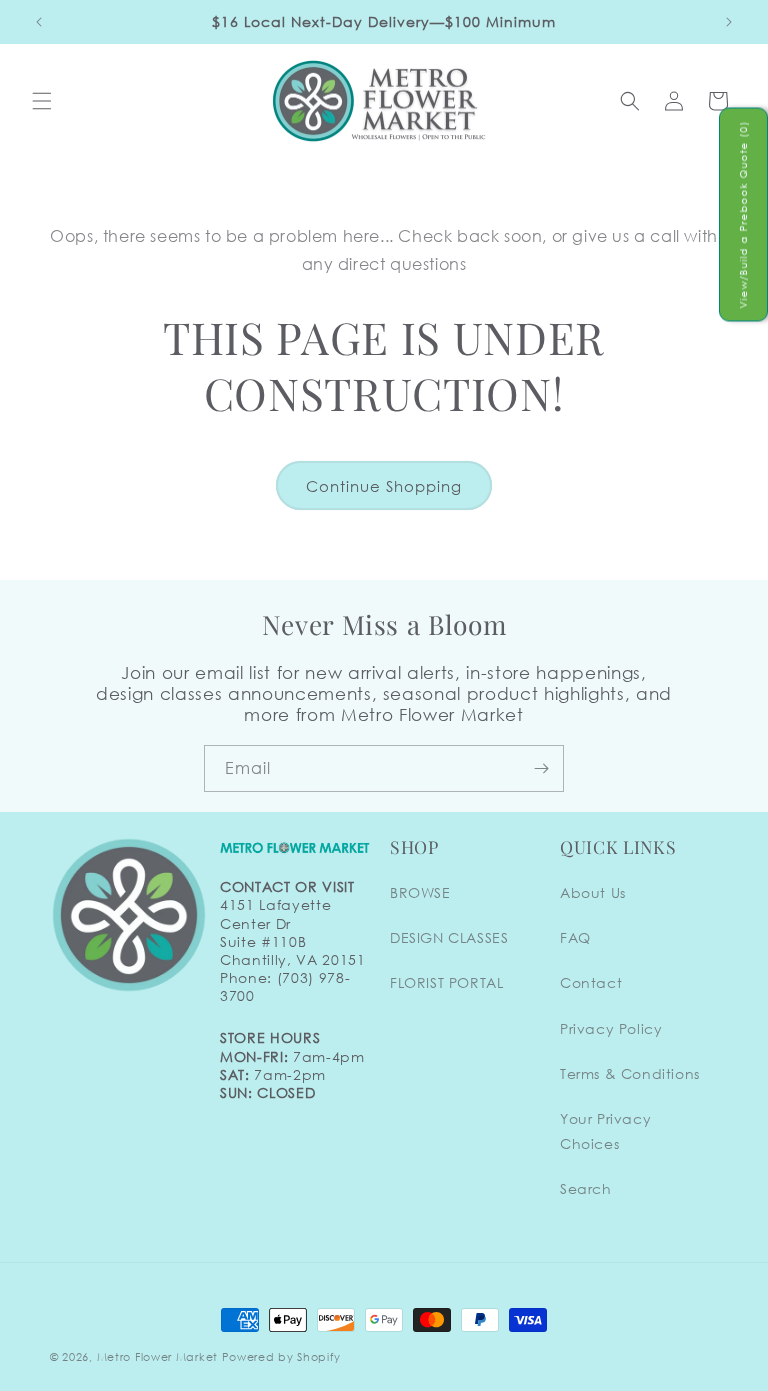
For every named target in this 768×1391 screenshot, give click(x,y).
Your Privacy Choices (605, 1131)
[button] (42, 101)
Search (586, 1188)
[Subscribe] (541, 768)
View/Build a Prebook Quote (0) (743, 215)
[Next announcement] (729, 22)
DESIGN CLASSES (449, 937)
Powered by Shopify (281, 1357)
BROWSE (420, 892)
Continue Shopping (384, 486)
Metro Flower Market (157, 1357)
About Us (593, 892)
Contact (591, 982)
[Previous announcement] (39, 22)
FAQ (575, 937)
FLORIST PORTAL (446, 982)
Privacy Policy (611, 1028)
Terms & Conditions (630, 1073)
